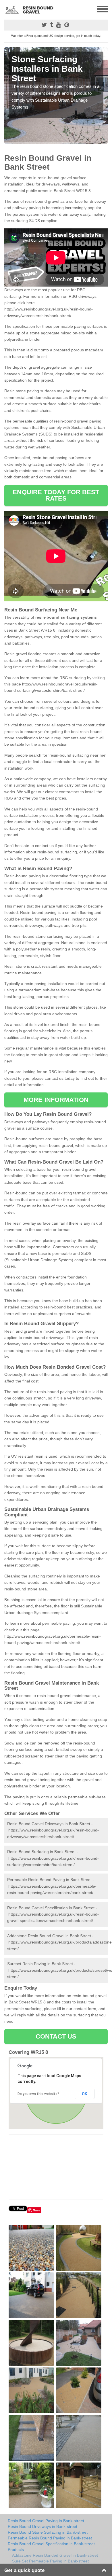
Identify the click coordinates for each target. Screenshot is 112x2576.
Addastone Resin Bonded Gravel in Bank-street (55, 2555)
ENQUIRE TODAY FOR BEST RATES (56, 495)
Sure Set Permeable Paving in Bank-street (50, 2561)
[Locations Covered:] (7, 9)
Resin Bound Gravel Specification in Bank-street (51, 2544)
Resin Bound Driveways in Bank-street (43, 2526)
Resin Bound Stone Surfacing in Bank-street (48, 2532)
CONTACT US (56, 2036)
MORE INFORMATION (56, 1100)
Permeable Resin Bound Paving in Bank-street (50, 2538)
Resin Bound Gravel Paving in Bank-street (46, 2521)
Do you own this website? (38, 2094)
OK (85, 2094)
